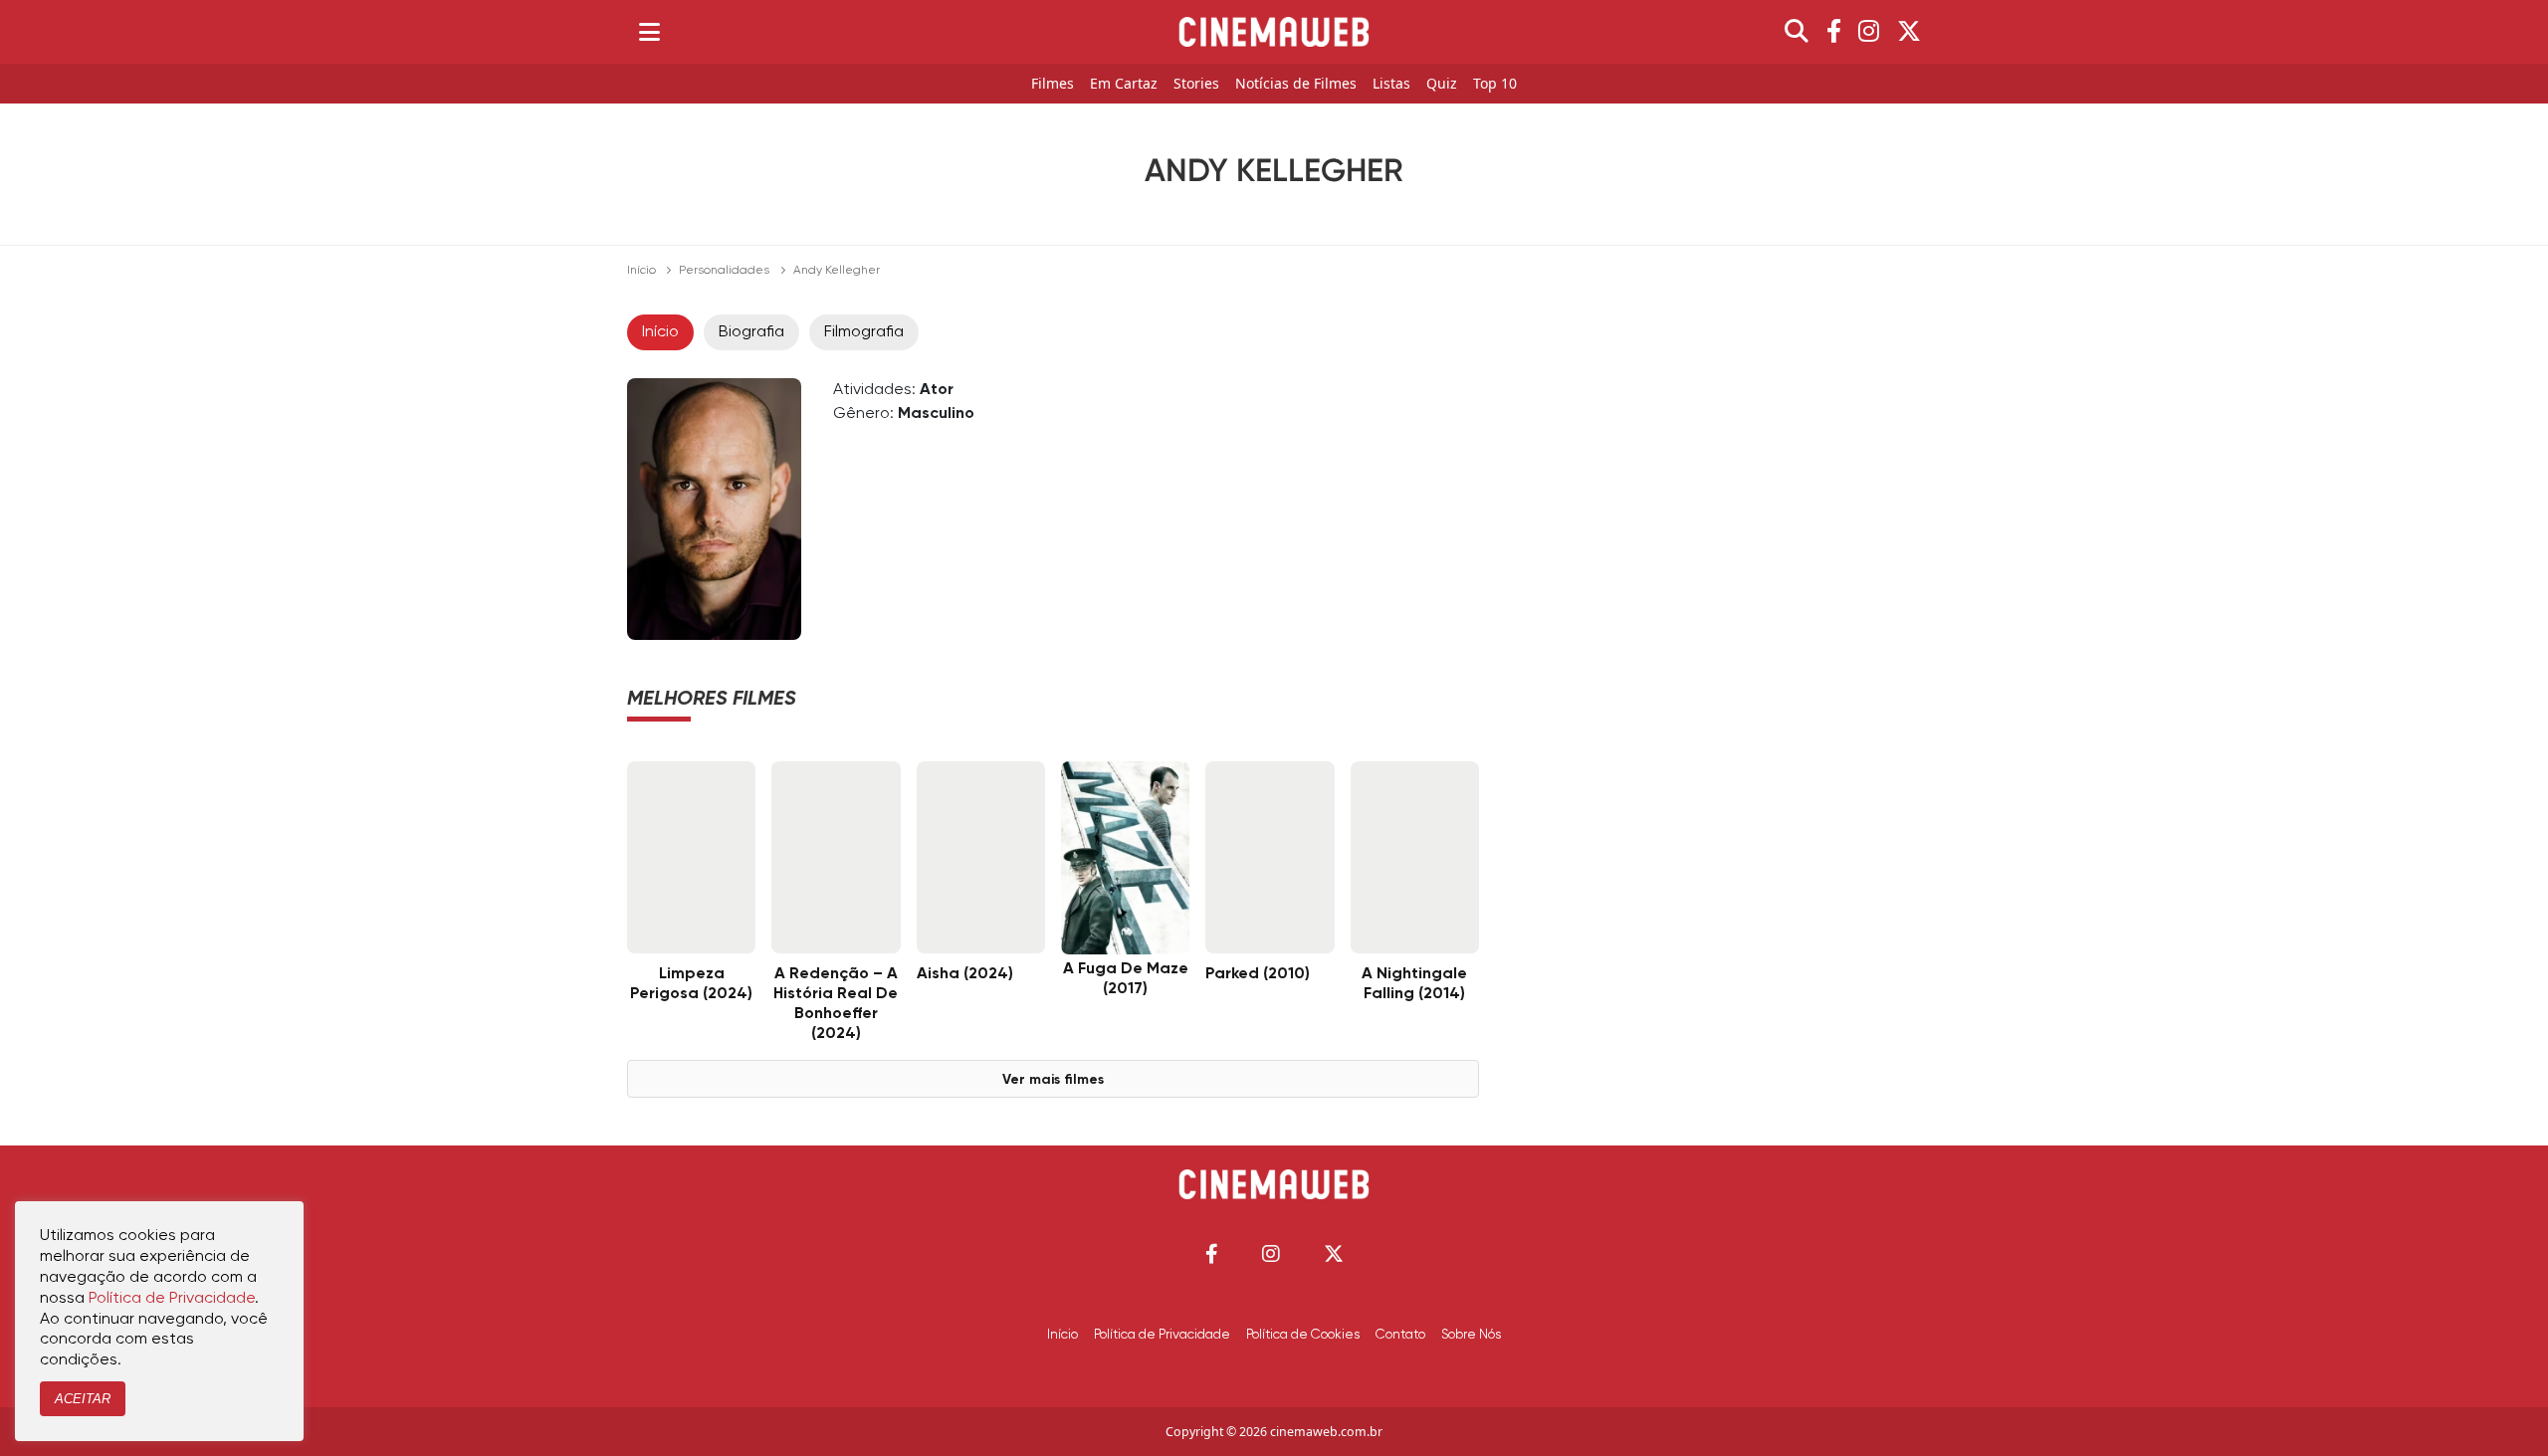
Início (641, 271)
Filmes (1053, 84)
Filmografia (864, 332)
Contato (1400, 1335)
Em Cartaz (1124, 84)
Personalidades (724, 271)
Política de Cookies (1303, 1335)
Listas (1391, 84)
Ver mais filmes (1053, 1080)
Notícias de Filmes (1296, 84)
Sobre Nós (1471, 1335)
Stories (1196, 84)
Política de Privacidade (1162, 1335)
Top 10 (1495, 84)
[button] (1212, 1253)
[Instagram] (1869, 32)
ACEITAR (83, 1399)
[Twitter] (1909, 32)
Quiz (1442, 84)
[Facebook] (1834, 32)
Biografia (751, 332)
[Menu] (649, 32)
